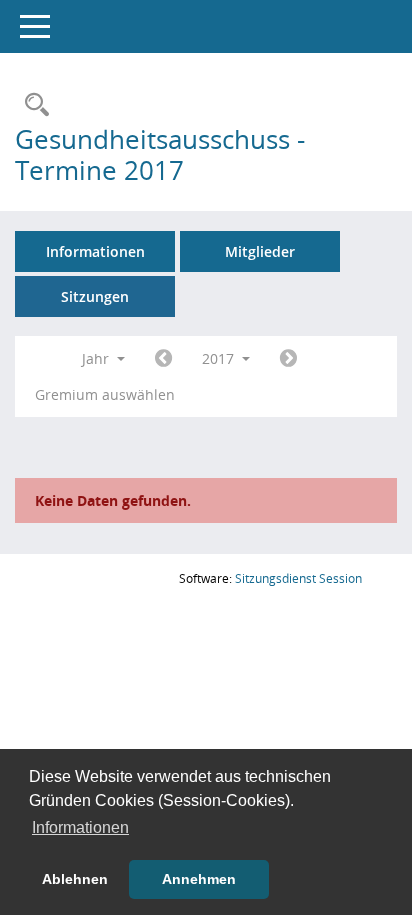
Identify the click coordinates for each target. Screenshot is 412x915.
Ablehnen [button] (75, 879)
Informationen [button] (80, 827)
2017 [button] (220, 358)
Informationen (95, 251)
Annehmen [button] (199, 879)
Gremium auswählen (105, 394)
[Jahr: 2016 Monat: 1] (163, 359)
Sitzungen (95, 296)
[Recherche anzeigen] (32, 105)
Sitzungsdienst (298, 578)
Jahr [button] (97, 358)
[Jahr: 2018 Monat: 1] (288, 359)
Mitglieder (260, 251)
